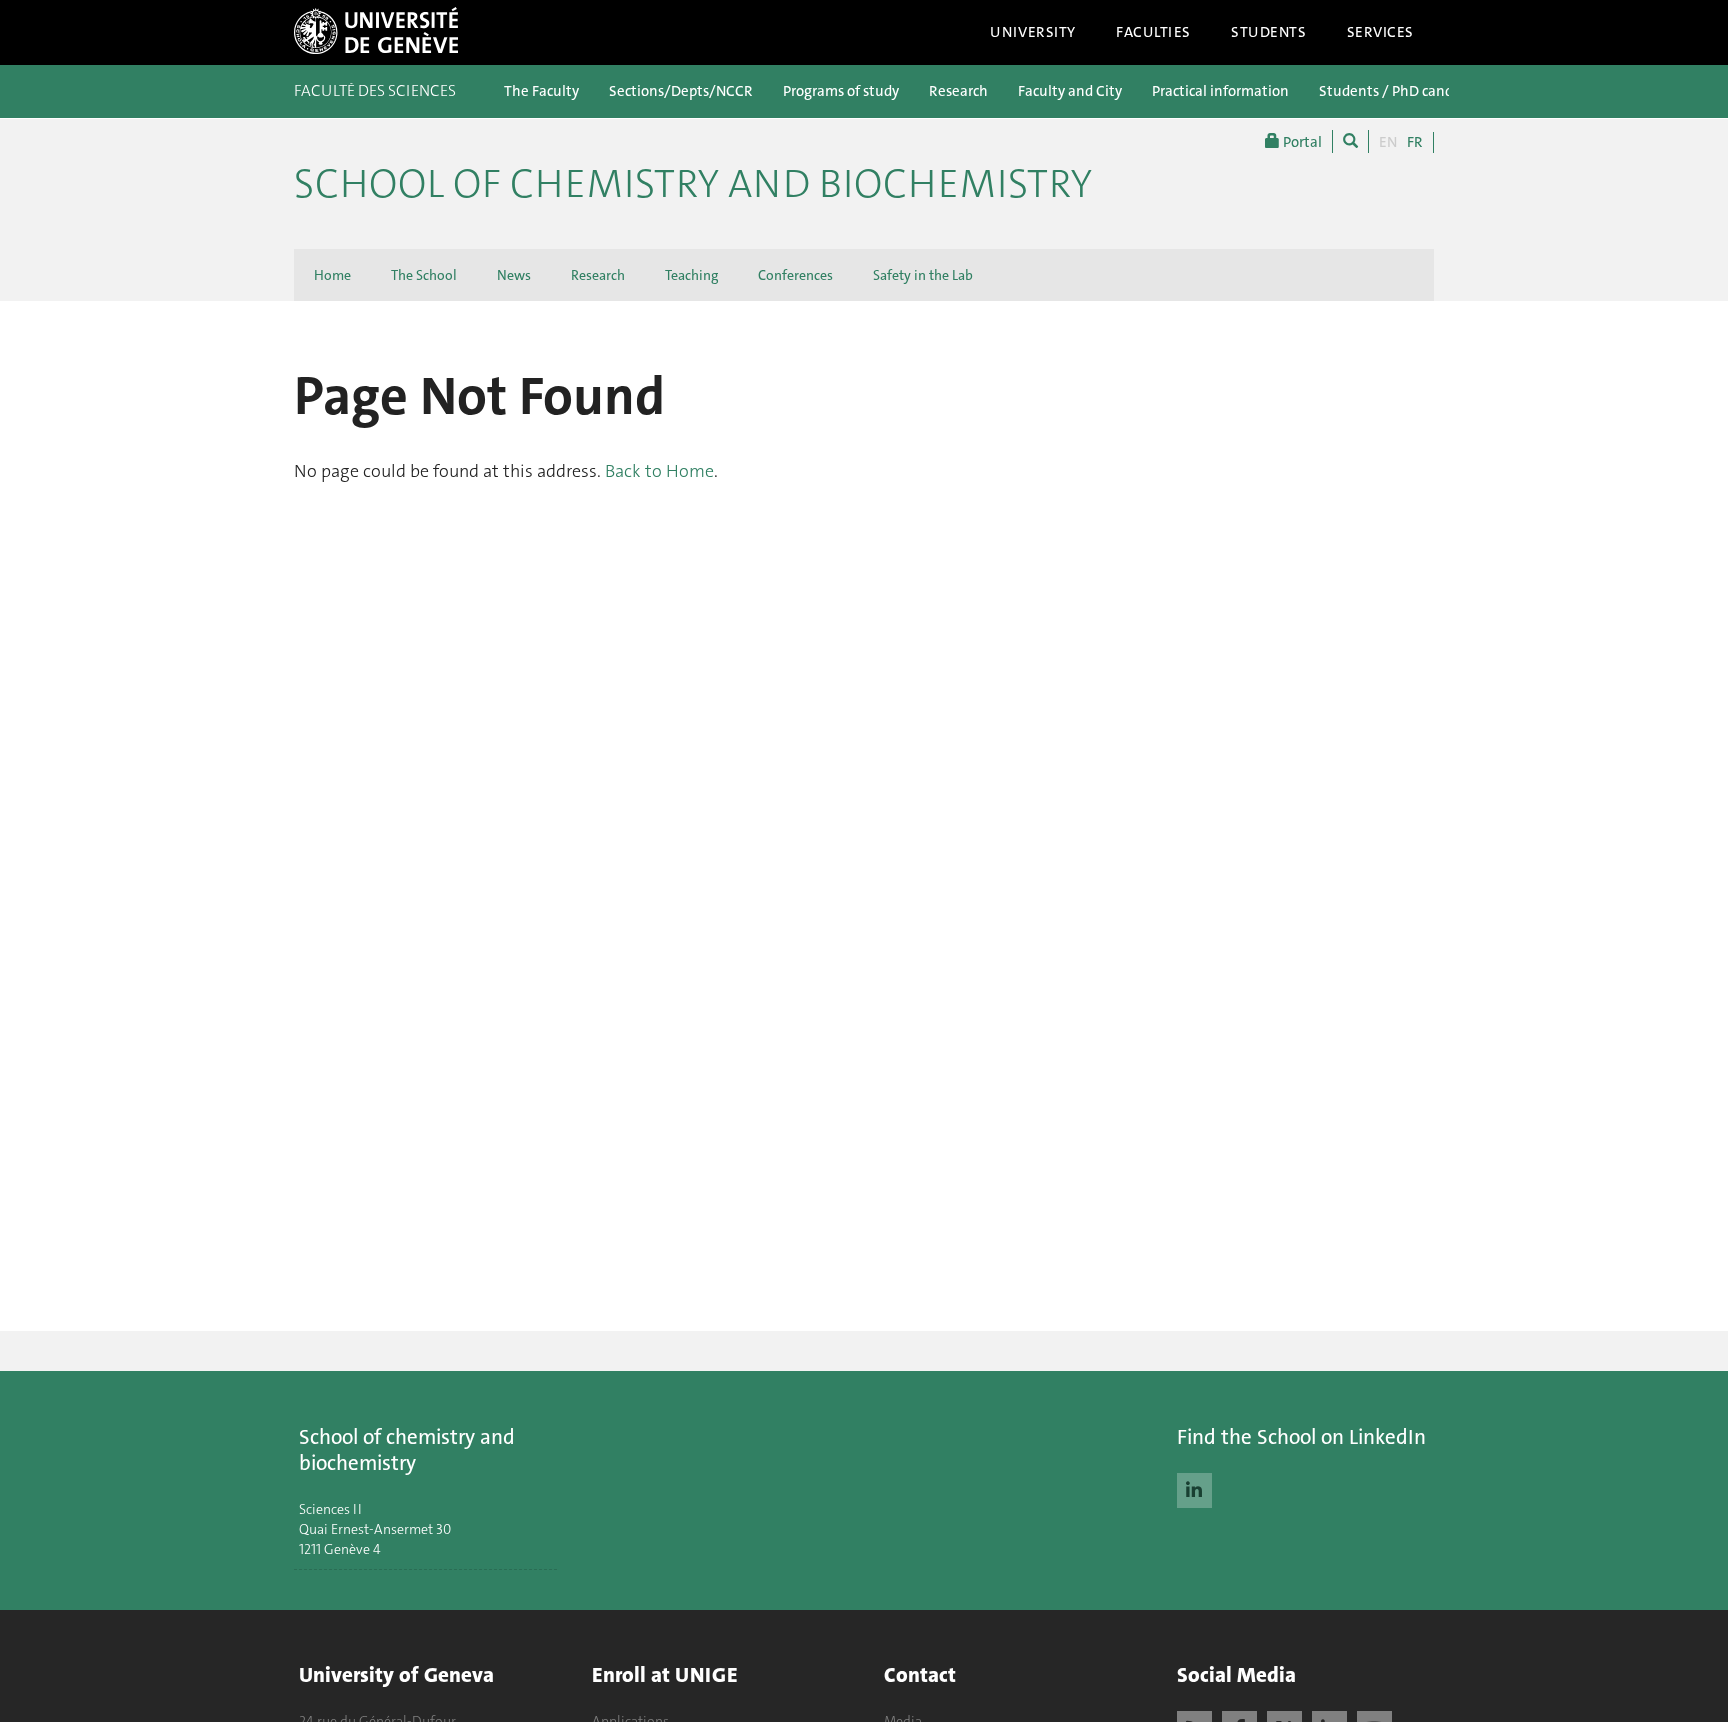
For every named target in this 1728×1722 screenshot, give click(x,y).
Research (958, 91)
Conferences (795, 275)
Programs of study (841, 91)
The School (424, 275)
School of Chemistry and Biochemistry (693, 184)
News (514, 275)
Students (1269, 32)
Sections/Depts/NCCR (681, 91)
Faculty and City (1070, 91)
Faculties (1153, 32)
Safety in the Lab (923, 275)
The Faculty (541, 91)
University (1033, 32)
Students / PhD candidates (1406, 91)
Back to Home (659, 471)
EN (1388, 142)
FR (1415, 142)
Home (332, 275)
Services (1381, 32)
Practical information (1220, 91)
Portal (1301, 142)
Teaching (691, 275)
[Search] (1350, 141)
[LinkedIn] (1194, 1488)
